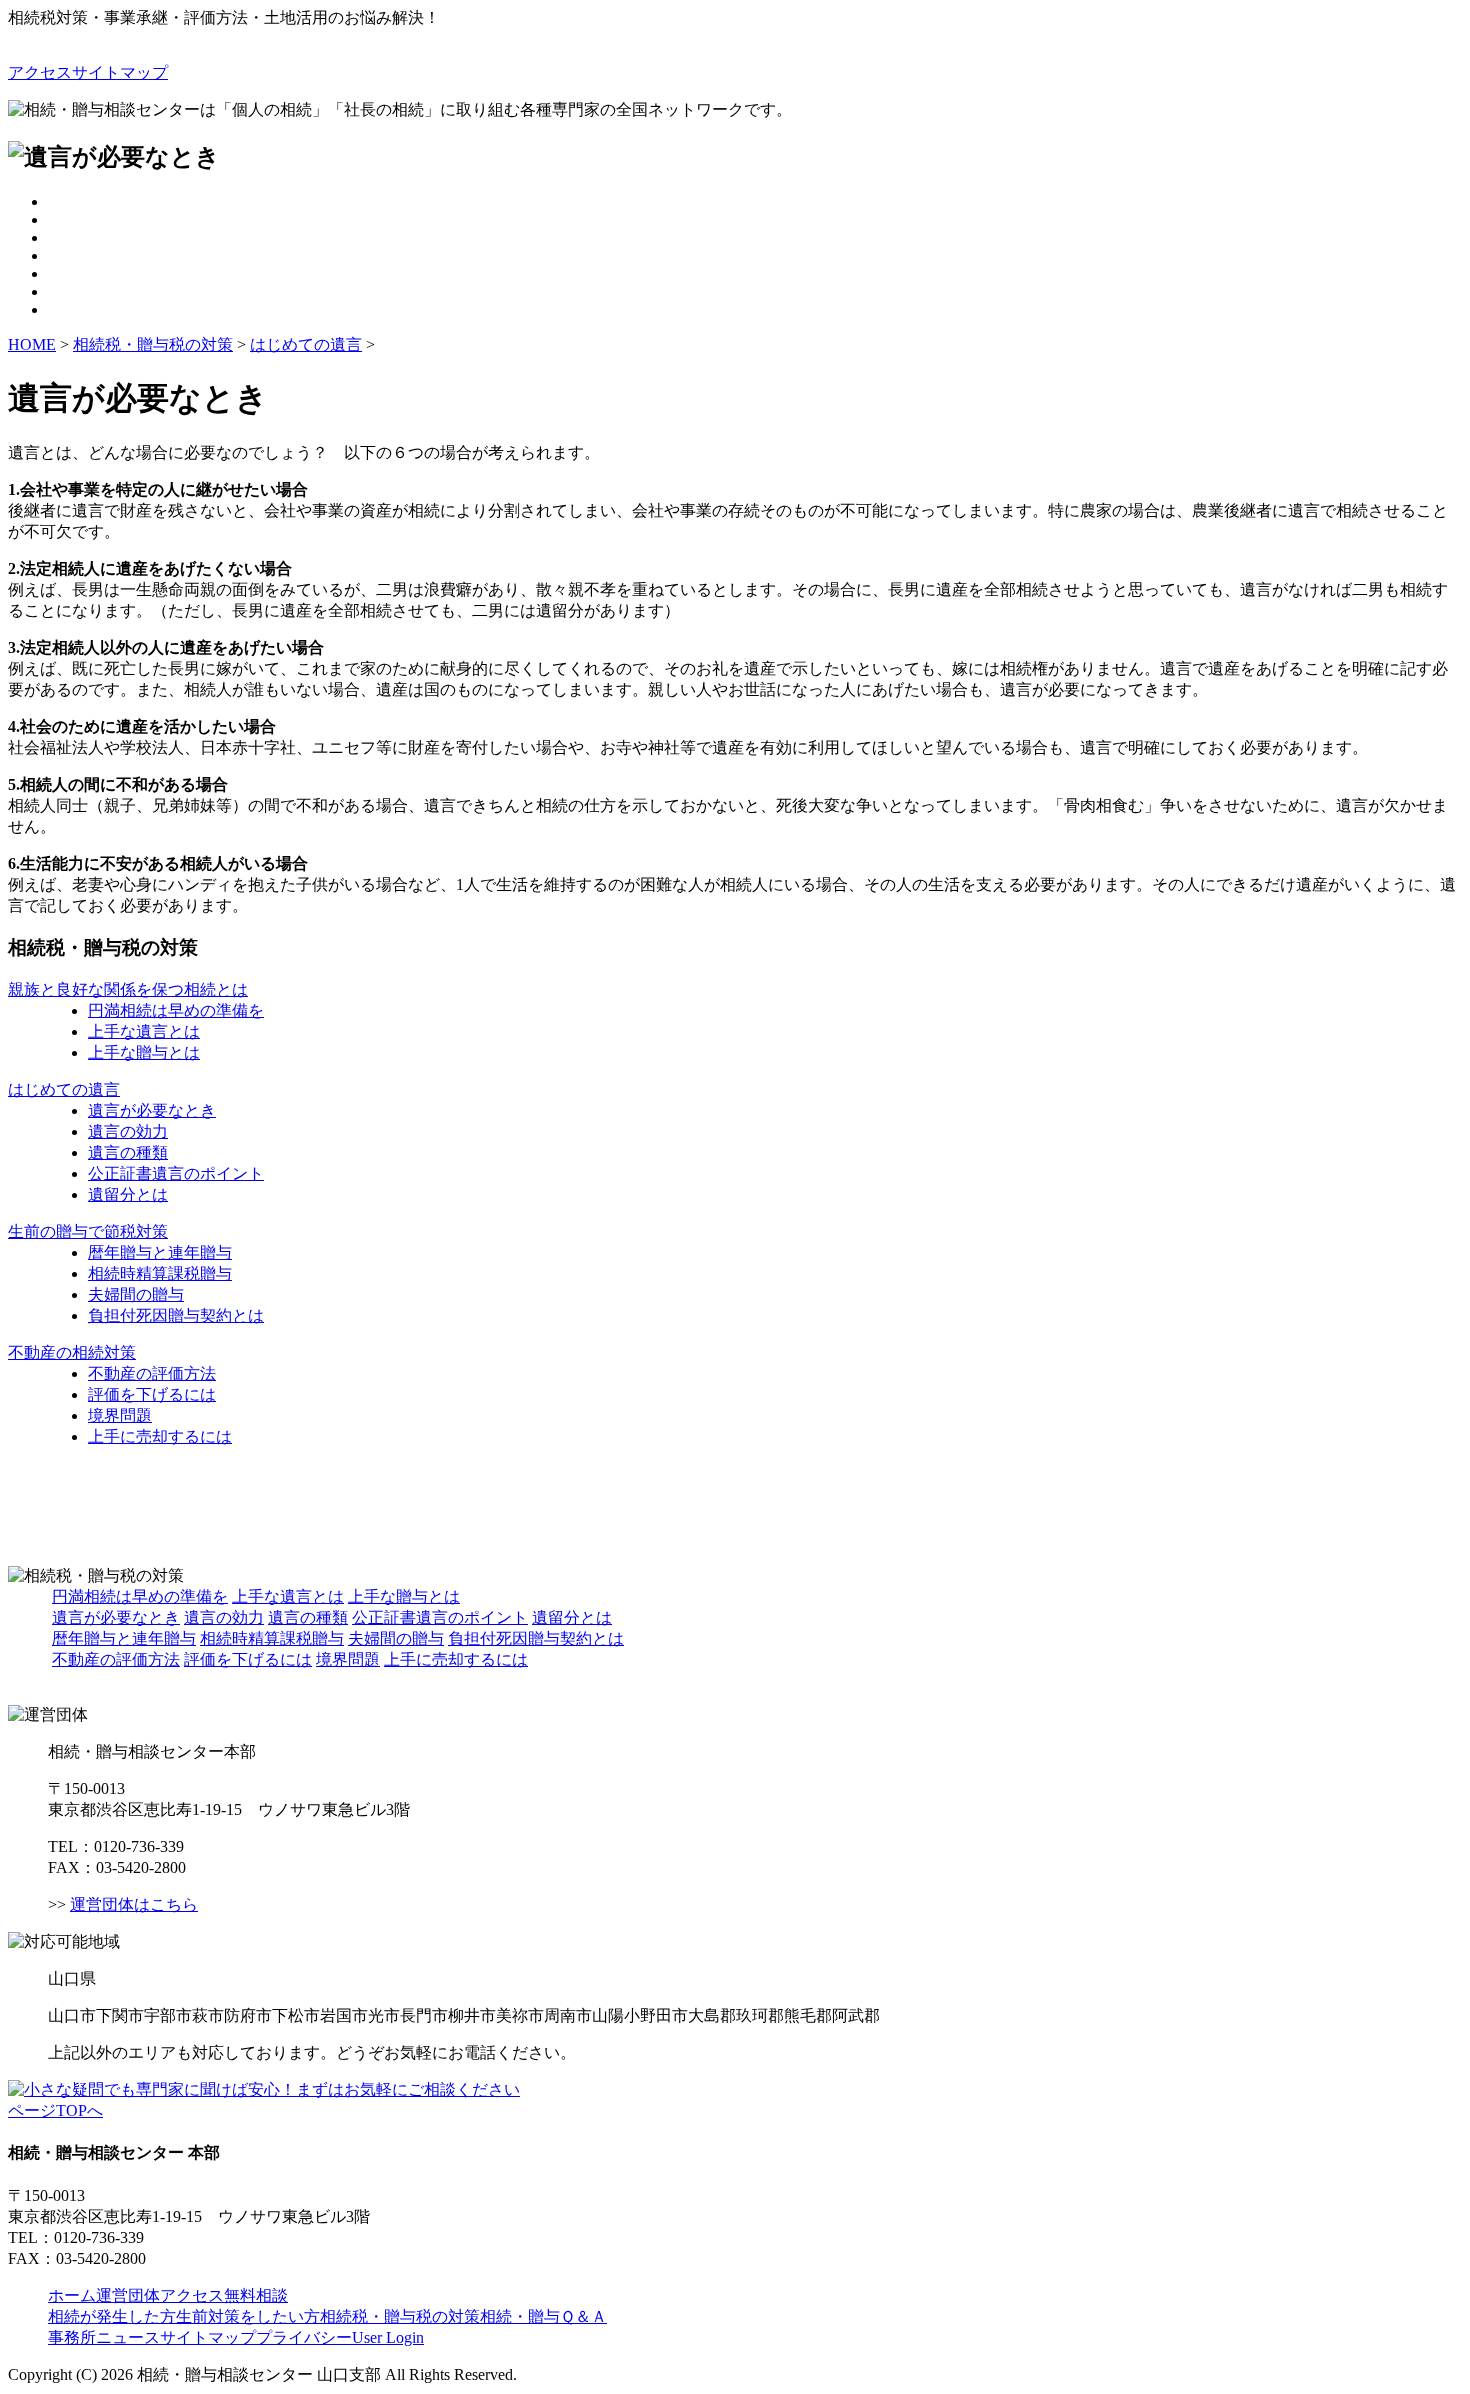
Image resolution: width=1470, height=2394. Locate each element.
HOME (32, 344)
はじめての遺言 (306, 344)
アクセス (40, 72)
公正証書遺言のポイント (176, 1173)
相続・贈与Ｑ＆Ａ (543, 2316)
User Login (388, 2337)
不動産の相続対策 (72, 1352)
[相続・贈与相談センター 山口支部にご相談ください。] (264, 2089)
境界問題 (120, 1415)
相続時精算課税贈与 (160, 1273)
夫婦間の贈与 (136, 1294)
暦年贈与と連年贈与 (160, 1252)
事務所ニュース (104, 2337)
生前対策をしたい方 (248, 2316)
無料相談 (256, 2295)
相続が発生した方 (112, 2316)
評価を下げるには (152, 1394)
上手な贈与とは (144, 1052)
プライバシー (304, 2337)
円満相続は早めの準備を (176, 1010)
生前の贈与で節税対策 (88, 1231)
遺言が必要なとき (152, 1110)
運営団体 (128, 2295)
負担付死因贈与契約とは (176, 1315)
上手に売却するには (160, 1436)
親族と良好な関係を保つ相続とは (128, 989)
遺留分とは (128, 1194)
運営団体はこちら (134, 1904)
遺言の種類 (128, 1152)
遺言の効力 (128, 1131)
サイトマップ (120, 72)
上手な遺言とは (144, 1031)
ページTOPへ (55, 2110)
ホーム (72, 2295)
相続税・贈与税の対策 (153, 344)
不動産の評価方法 (152, 1373)
